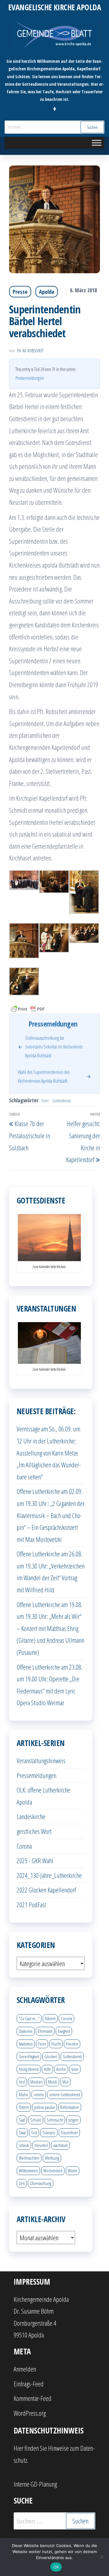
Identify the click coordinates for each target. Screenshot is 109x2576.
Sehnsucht (55, 2120)
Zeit (22, 2183)
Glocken (51, 2056)
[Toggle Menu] (97, 143)
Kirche (61, 2069)
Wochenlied (53, 2171)
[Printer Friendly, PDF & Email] (28, 1008)
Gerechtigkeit (29, 2056)
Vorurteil (41, 2145)
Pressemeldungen (30, 378)
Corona (24, 1846)
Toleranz (49, 2132)
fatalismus (26, 2044)
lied (22, 2082)
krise (75, 2069)
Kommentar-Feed (33, 2398)
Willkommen (28, 2171)
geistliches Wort (34, 1831)
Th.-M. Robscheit (30, 351)
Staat (22, 2132)
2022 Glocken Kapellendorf (46, 1890)
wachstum (61, 2145)
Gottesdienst (61, 1101)
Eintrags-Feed (29, 2384)
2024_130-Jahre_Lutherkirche (49, 1875)
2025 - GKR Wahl (35, 1860)
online (39, 2094)
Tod (34, 2132)
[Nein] (101, 2557)
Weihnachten (29, 2158)
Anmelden (25, 2369)
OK (56, 2567)
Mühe (23, 2094)
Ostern (24, 2107)
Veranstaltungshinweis (41, 1761)
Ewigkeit (64, 2031)
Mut (65, 2082)
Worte (73, 2171)
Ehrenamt (45, 2031)
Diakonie (26, 2031)
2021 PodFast (31, 1905)
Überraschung (41, 2183)
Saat (22, 2120)
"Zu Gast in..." (29, 2018)
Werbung (52, 2158)
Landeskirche (31, 1816)
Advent (50, 2018)
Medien (36, 2082)
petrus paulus (45, 2107)
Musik (53, 2082)
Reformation (70, 2107)
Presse (20, 292)
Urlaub (24, 2145)
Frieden (72, 2044)
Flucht (56, 2044)
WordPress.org (30, 2413)
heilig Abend (29, 2069)
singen (73, 2120)
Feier (45, 1101)
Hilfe (47, 2069)
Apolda (47, 292)
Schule (36, 2120)
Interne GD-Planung (35, 2484)
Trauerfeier (69, 2132)
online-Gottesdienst (65, 2094)
